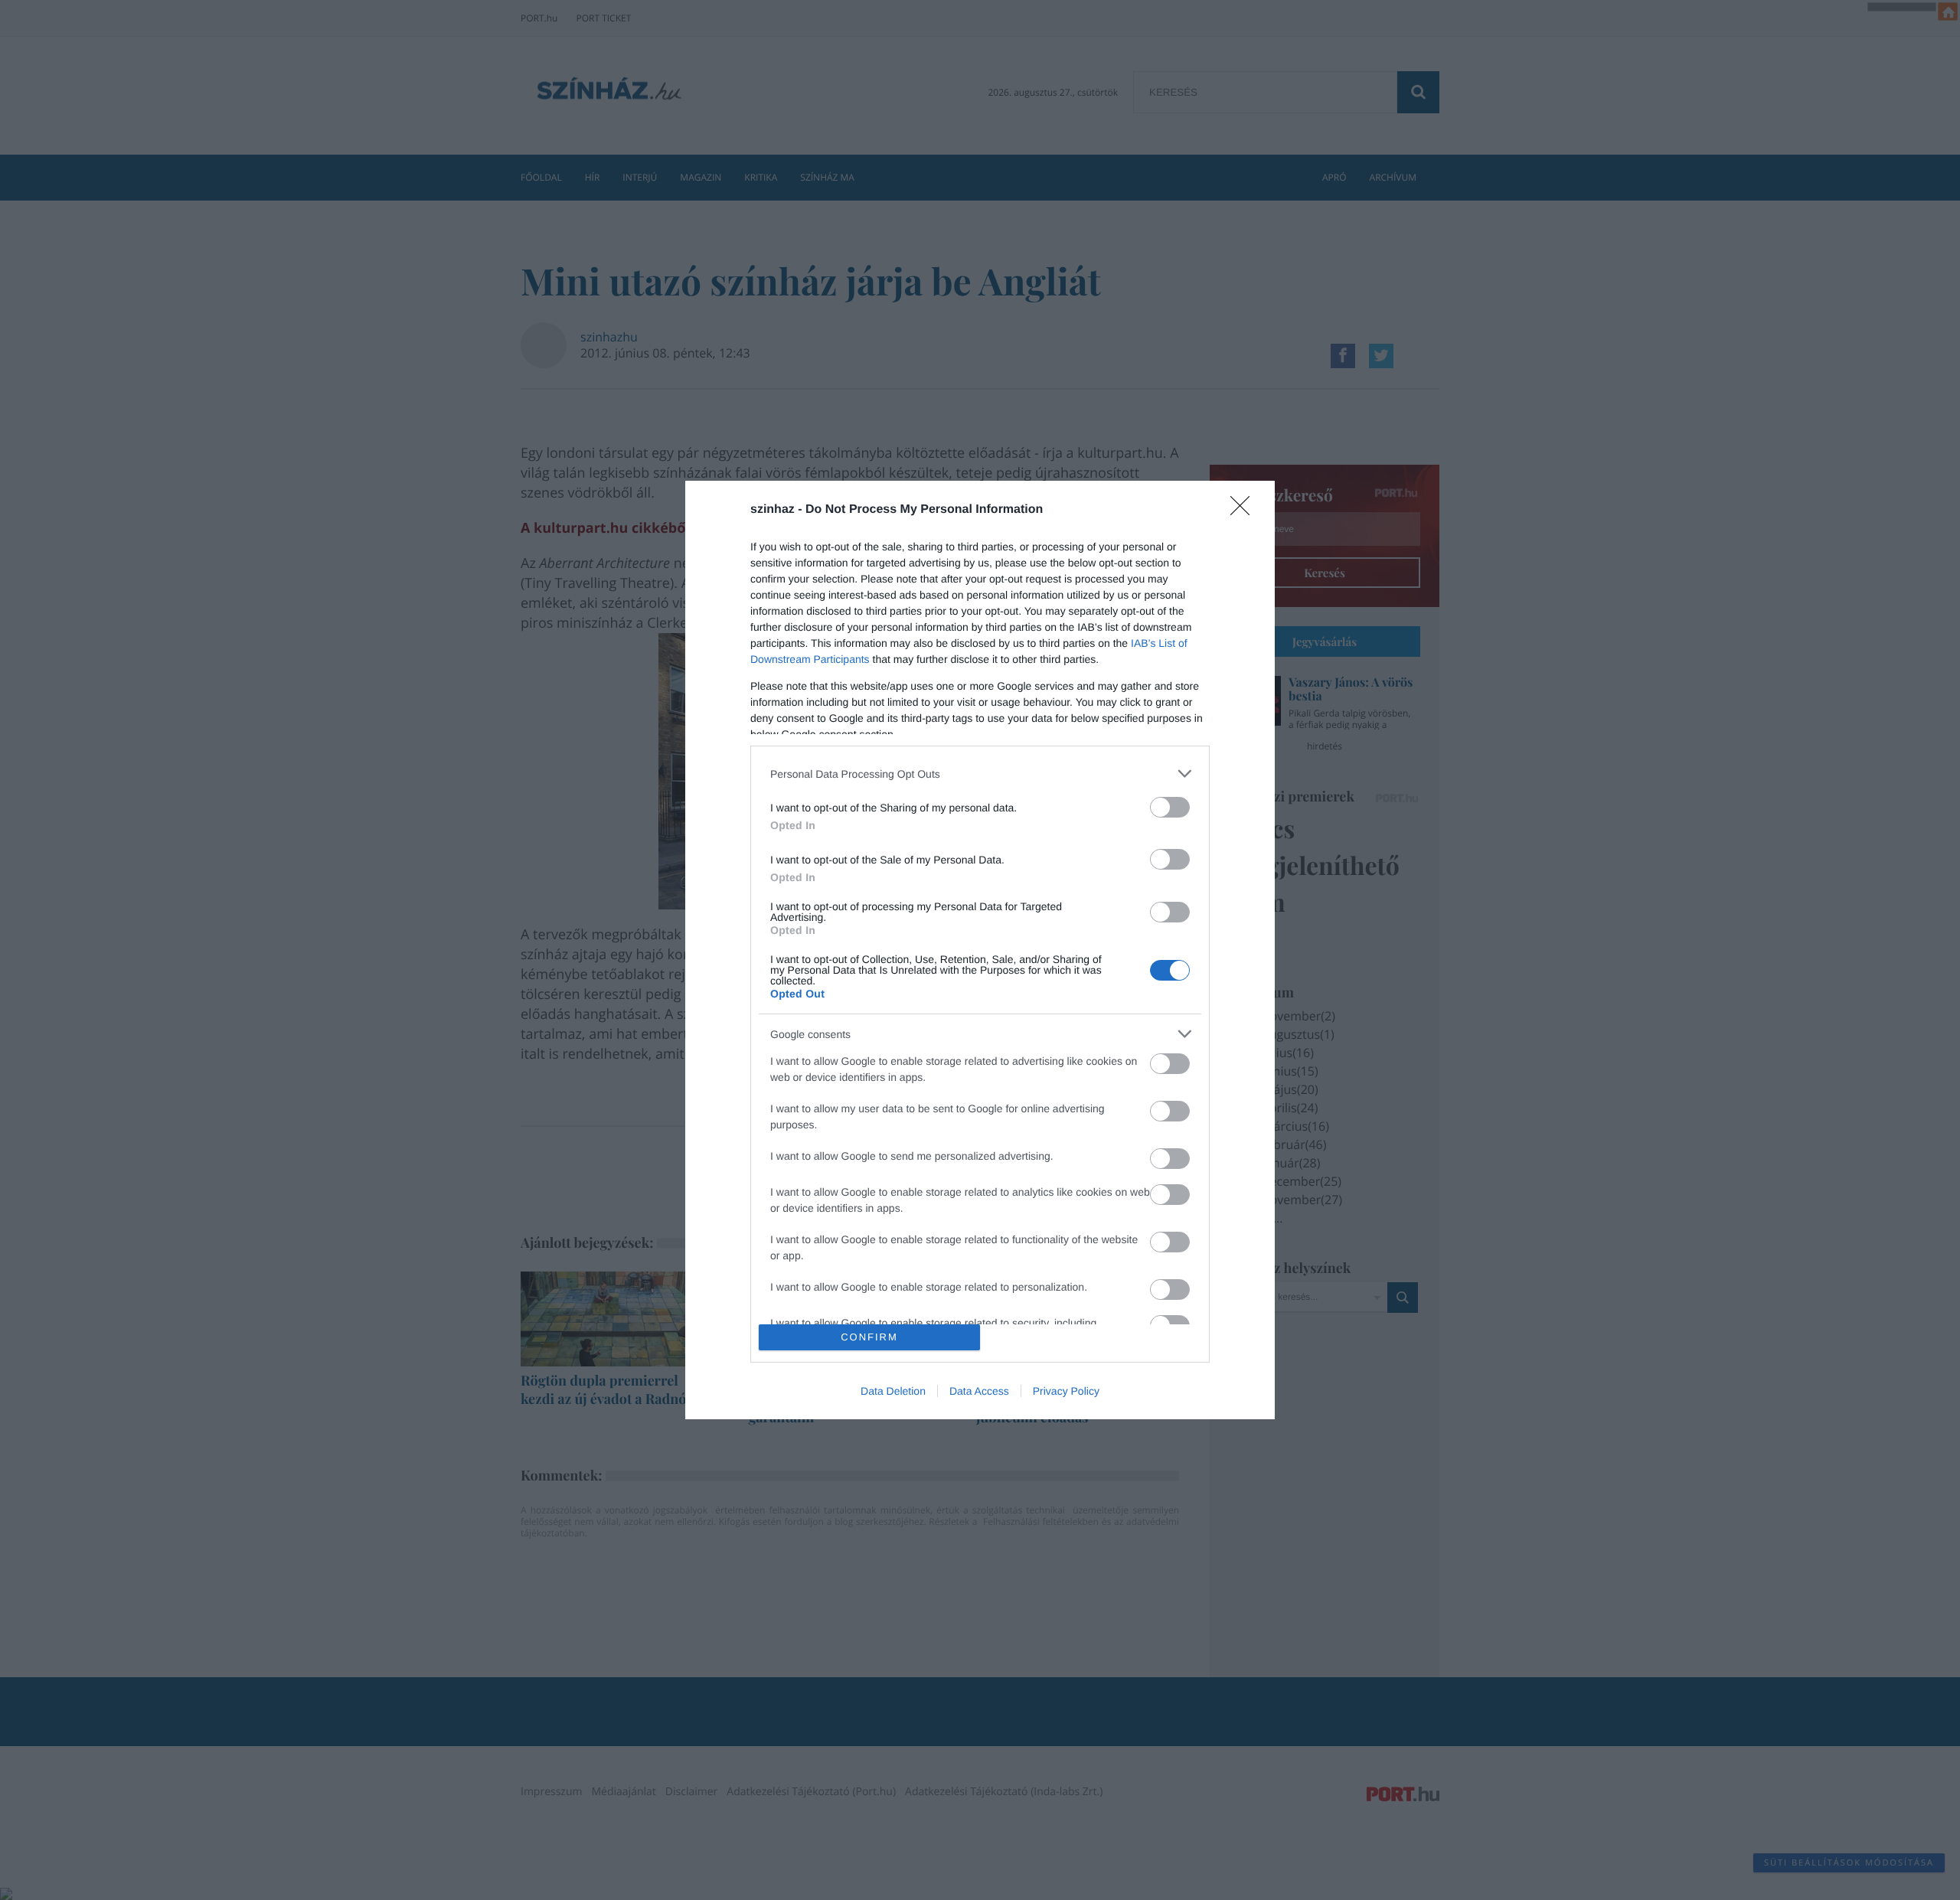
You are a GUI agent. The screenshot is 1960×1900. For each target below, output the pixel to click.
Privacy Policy (1066, 1391)
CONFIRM (869, 1337)
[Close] (1245, 511)
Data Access (979, 1391)
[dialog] (980, 950)
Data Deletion (893, 1391)
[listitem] (980, 774)
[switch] (1170, 807)
